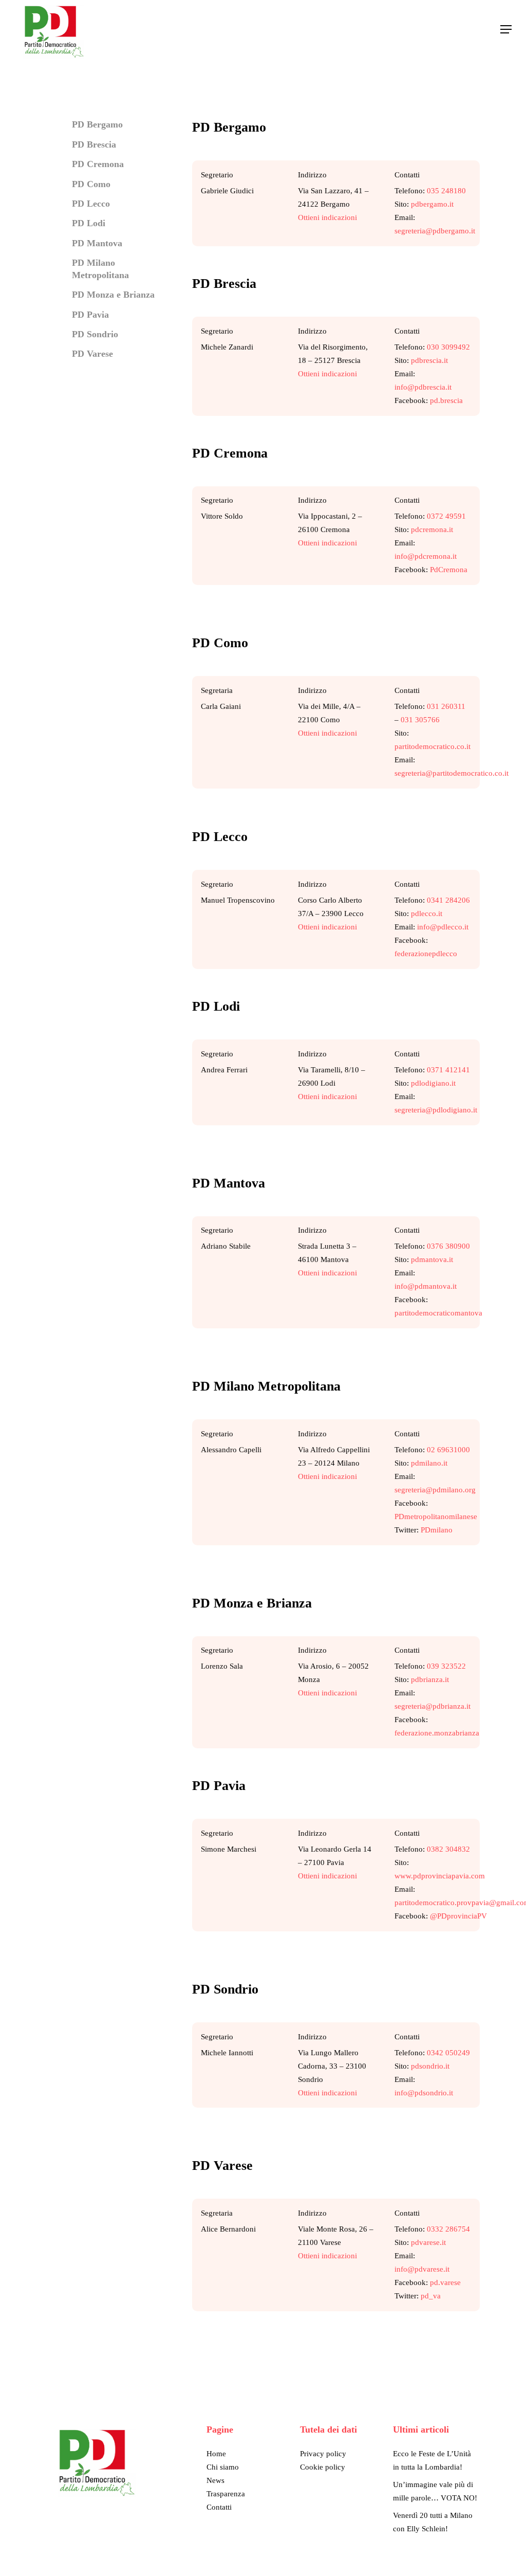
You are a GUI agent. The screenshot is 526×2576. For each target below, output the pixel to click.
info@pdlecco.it (443, 927)
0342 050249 (448, 2053)
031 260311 (446, 706)
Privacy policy (323, 2454)
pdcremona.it (432, 529)
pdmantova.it (432, 1259)
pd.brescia (446, 400)
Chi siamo (223, 2467)
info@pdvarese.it (422, 2269)
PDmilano (437, 1530)
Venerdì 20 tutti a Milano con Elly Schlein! (433, 2522)
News (215, 2480)
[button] (506, 29)
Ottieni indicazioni (327, 217)
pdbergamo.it (432, 204)
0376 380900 (448, 1246)
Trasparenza (226, 2494)
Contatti (219, 2507)
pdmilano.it (429, 1463)
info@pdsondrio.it (424, 2093)
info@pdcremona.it (426, 556)
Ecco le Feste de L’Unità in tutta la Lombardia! (432, 2460)
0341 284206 (448, 900)
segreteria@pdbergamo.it (435, 231)
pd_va (431, 2296)
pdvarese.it (428, 2242)
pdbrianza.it (430, 1679)
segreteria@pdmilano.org (435, 1490)
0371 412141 (448, 1070)
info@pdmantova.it (426, 1286)
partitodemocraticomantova (438, 1313)
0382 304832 (448, 1849)
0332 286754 (448, 2229)
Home (216, 2454)
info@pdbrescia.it (423, 387)
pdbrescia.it (429, 360)
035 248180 (446, 191)
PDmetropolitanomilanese (436, 1517)
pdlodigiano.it (433, 1083)
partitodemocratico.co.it (433, 746)
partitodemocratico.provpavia (442, 1903)
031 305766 (420, 720)
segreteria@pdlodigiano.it (436, 1110)
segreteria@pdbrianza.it (433, 1706)
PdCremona (449, 570)
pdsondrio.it (430, 2066)
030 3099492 (448, 347)
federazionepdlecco (426, 954)
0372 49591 (446, 516)
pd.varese (445, 2282)
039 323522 (446, 1666)
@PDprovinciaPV (458, 1916)
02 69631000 (448, 1450)
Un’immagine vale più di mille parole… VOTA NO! (435, 2491)
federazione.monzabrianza (437, 1733)
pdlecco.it (427, 914)
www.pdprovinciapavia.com (440, 1876)
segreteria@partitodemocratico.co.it (452, 773)
